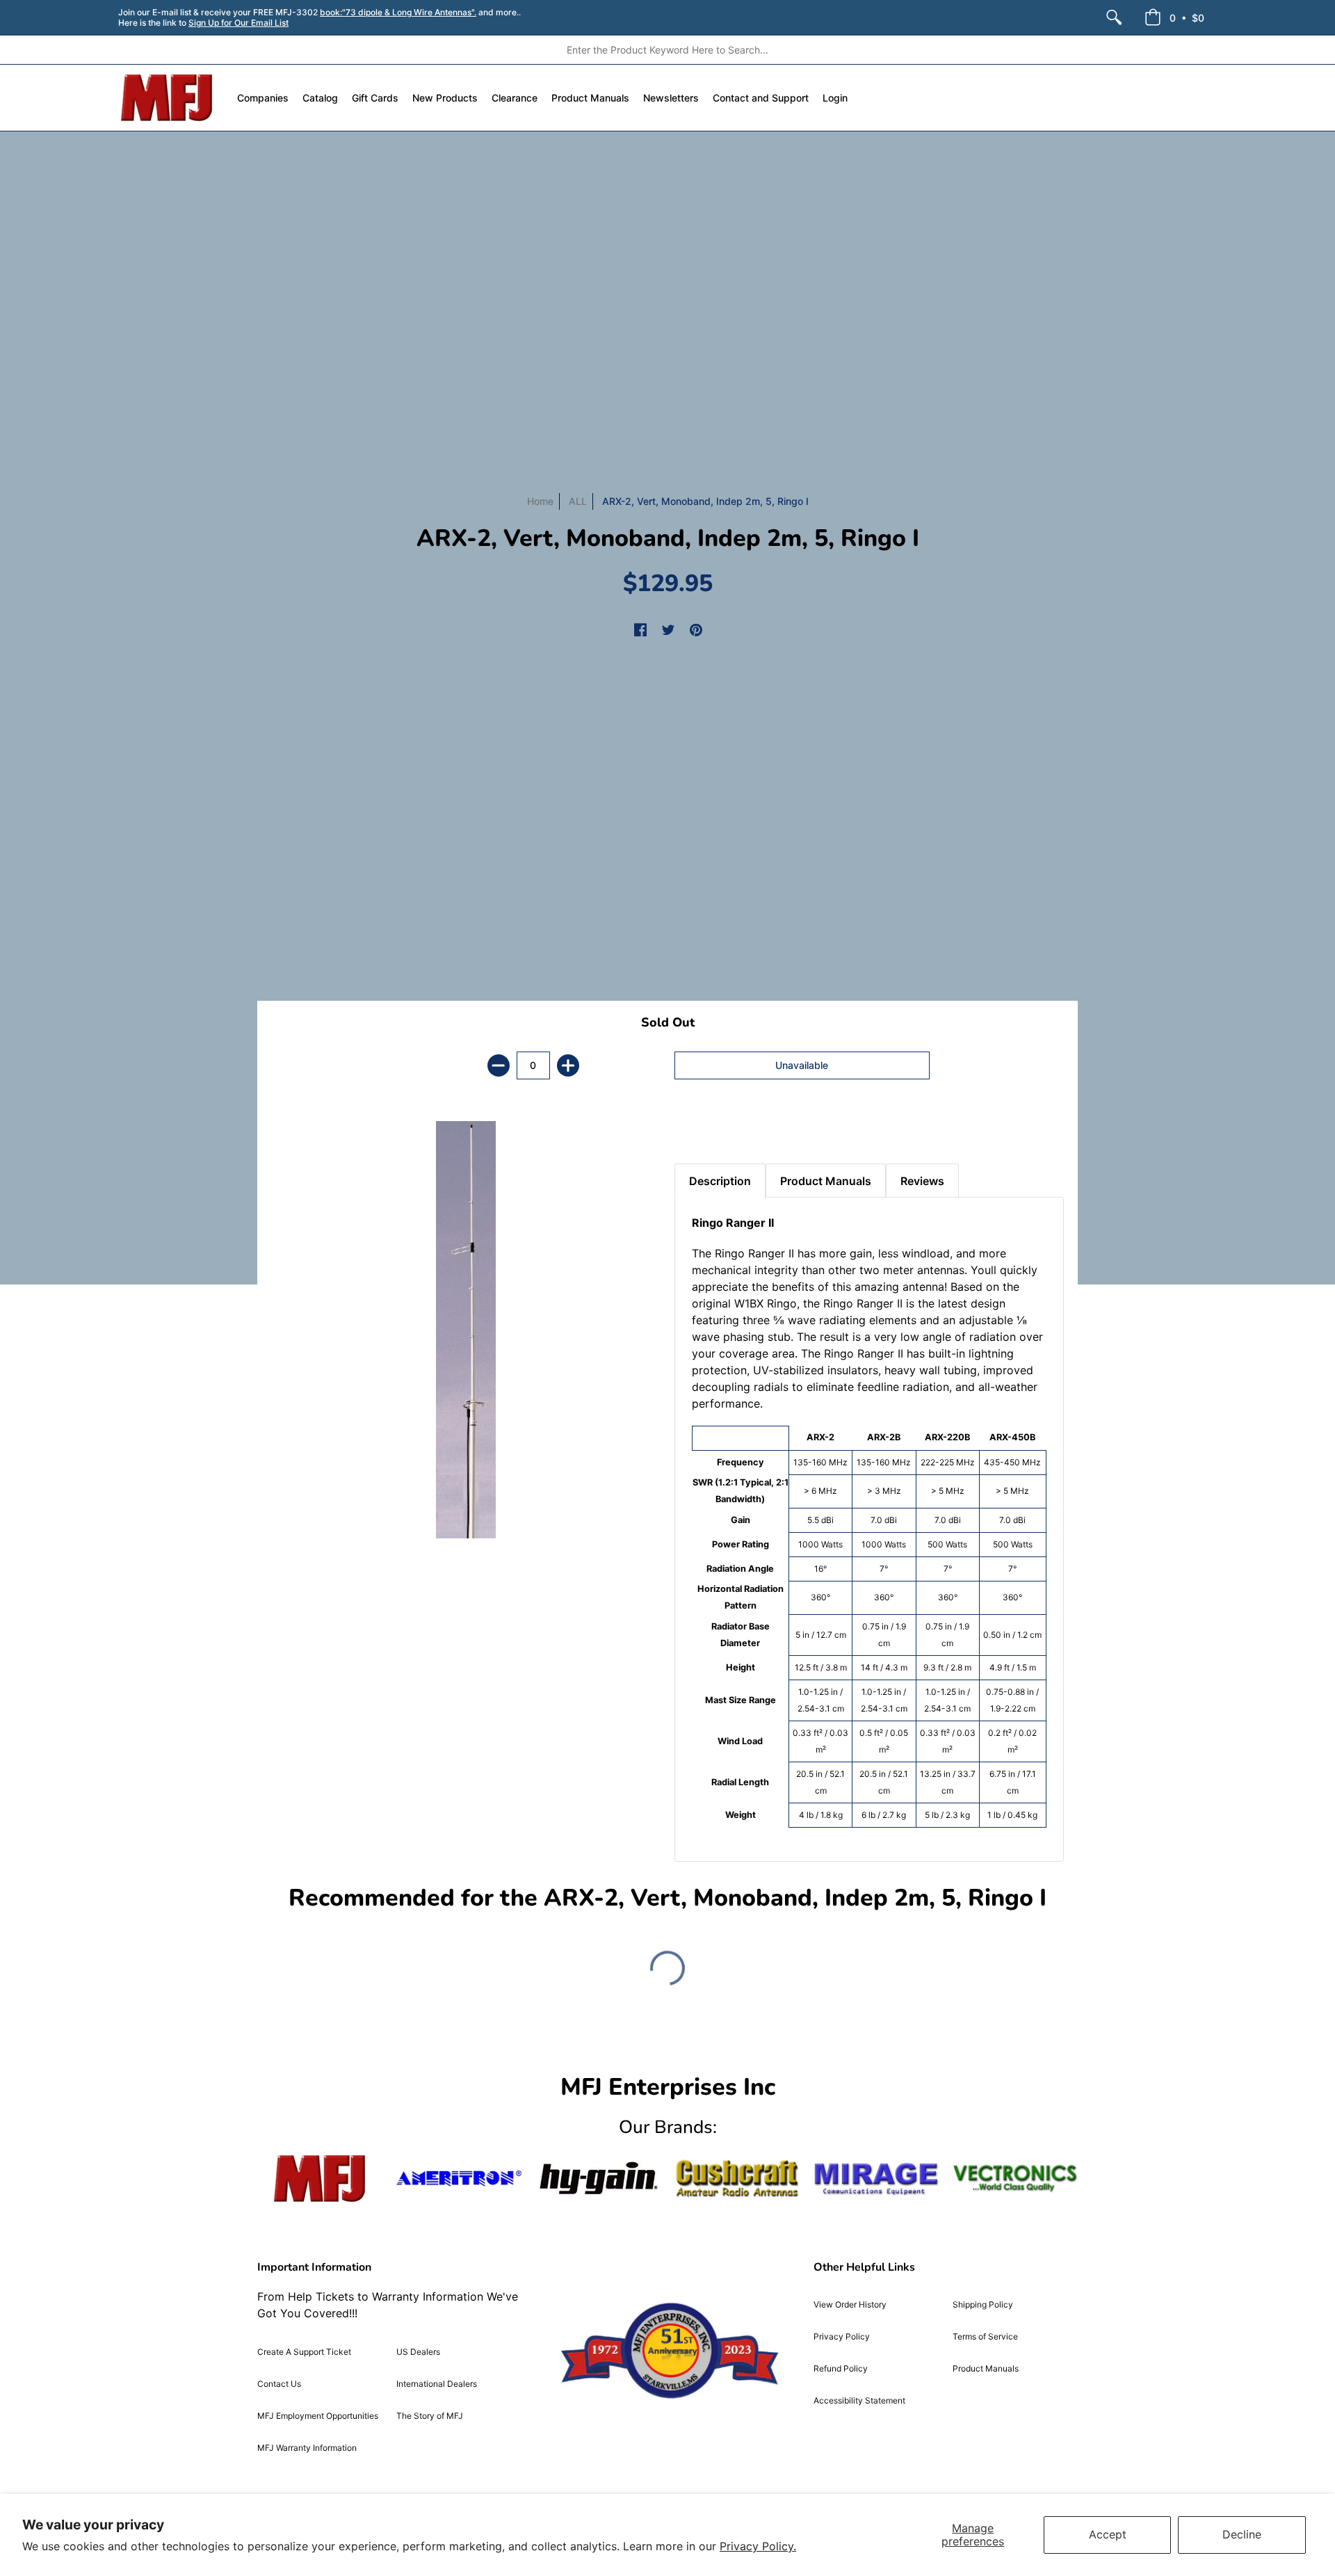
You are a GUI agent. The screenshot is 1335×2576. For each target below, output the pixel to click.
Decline (1242, 2534)
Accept (1108, 2534)
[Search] (1114, 17)
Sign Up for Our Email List (238, 23)
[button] (1174, 17)
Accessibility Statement (859, 2400)
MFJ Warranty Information (307, 2448)
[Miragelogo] (876, 2179)
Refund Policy (841, 2368)
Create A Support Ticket (304, 2352)
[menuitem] (1114, 17)
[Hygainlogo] (598, 2179)
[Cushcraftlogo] (737, 2179)
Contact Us (279, 2384)
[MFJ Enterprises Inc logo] (167, 98)
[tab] (699, 1129)
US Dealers (418, 2352)
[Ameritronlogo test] (459, 2179)
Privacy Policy (842, 2336)
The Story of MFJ (430, 2416)
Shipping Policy (983, 2304)
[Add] (568, 1065)
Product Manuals (986, 2368)
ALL (578, 501)
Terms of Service (985, 2336)
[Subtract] (499, 1065)
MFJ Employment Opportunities (318, 2416)
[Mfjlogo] (320, 2179)
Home (540, 501)
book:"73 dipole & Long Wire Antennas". (398, 12)
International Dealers (437, 2384)
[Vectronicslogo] (1015, 2178)
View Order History (850, 2304)
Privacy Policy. (758, 2546)
